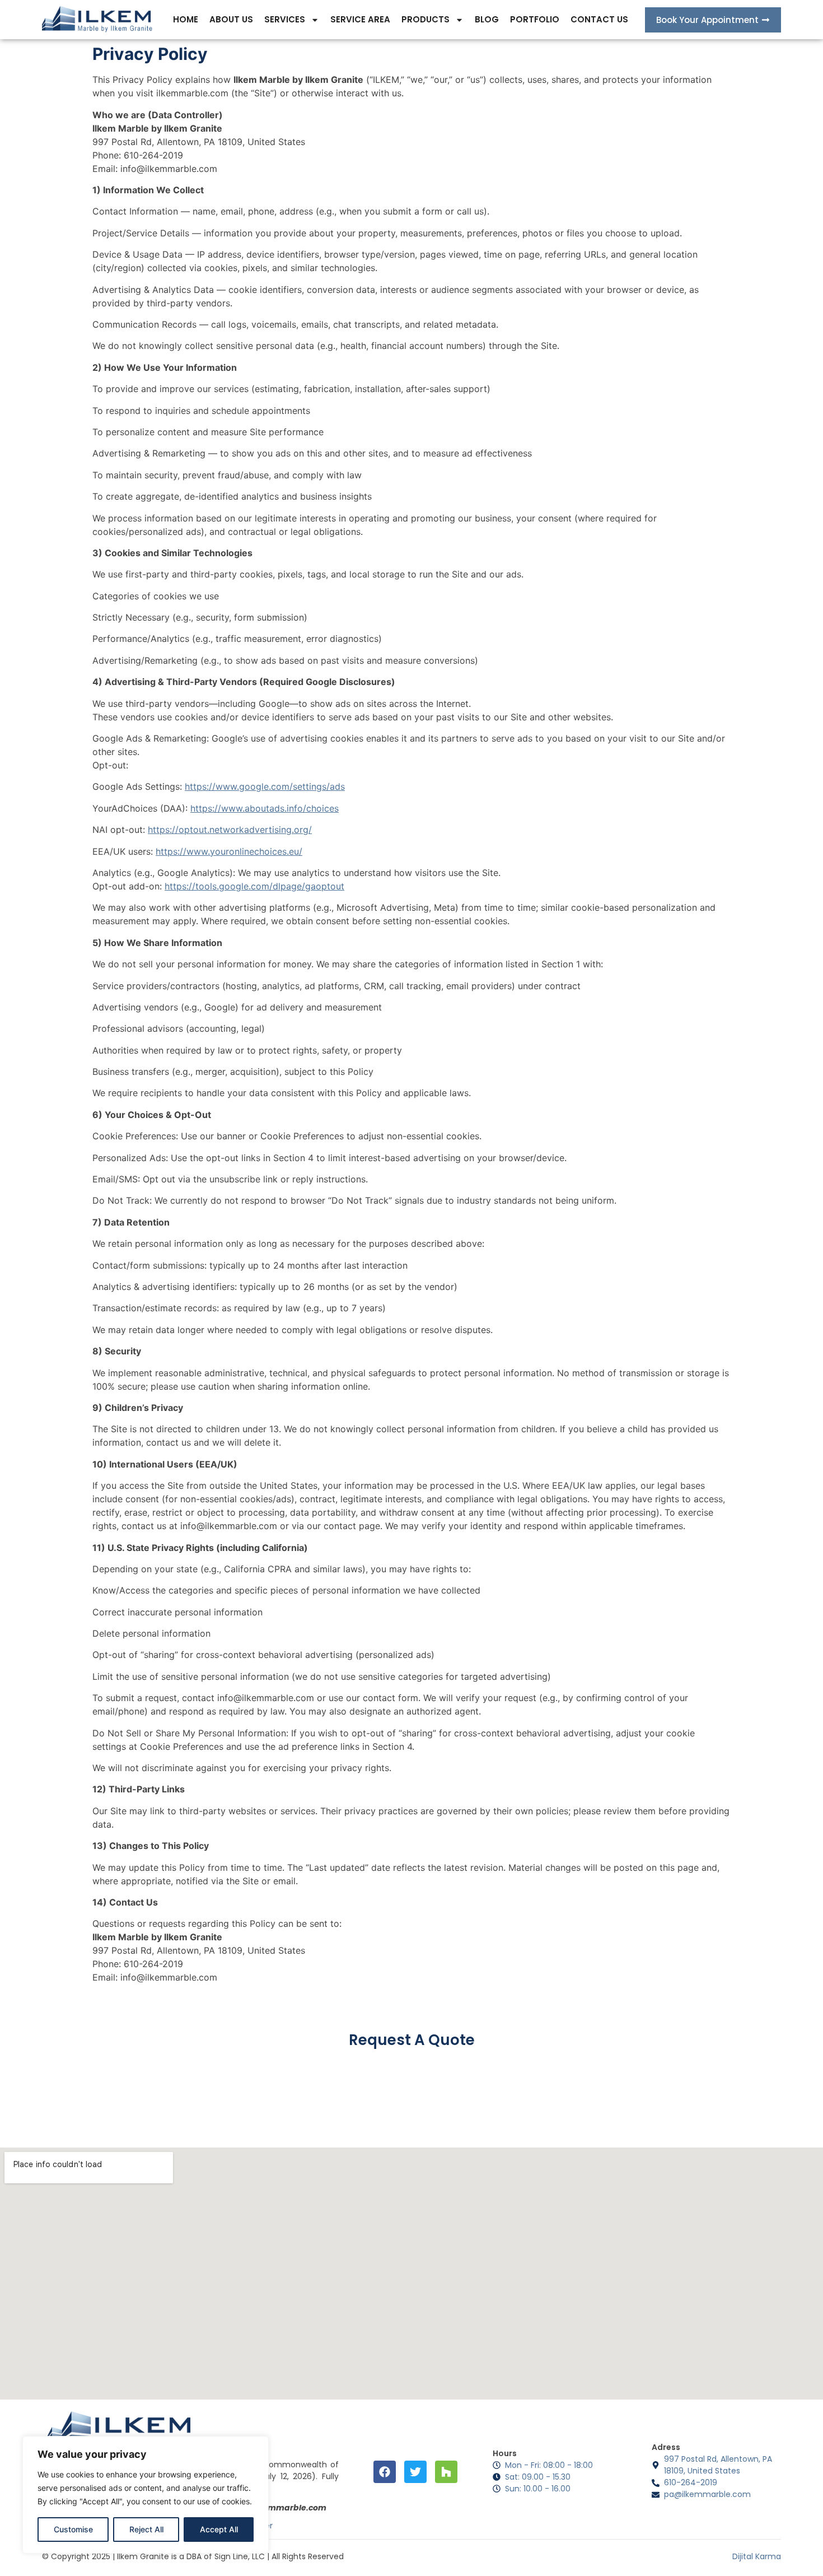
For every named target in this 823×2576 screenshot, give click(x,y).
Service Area (360, 19)
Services (285, 19)
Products (425, 19)
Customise (73, 2529)
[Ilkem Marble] (97, 20)
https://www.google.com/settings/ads (265, 786)
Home (186, 19)
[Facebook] (385, 2472)
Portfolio (535, 19)
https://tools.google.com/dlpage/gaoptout (254, 886)
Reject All (146, 2529)
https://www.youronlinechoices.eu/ (229, 851)
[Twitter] (415, 2472)
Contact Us (599, 19)
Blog (487, 19)
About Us (231, 19)
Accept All (219, 2529)
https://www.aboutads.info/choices (265, 808)
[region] (146, 2495)
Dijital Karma (757, 2556)
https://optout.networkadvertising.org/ (230, 830)
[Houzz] (446, 2472)
